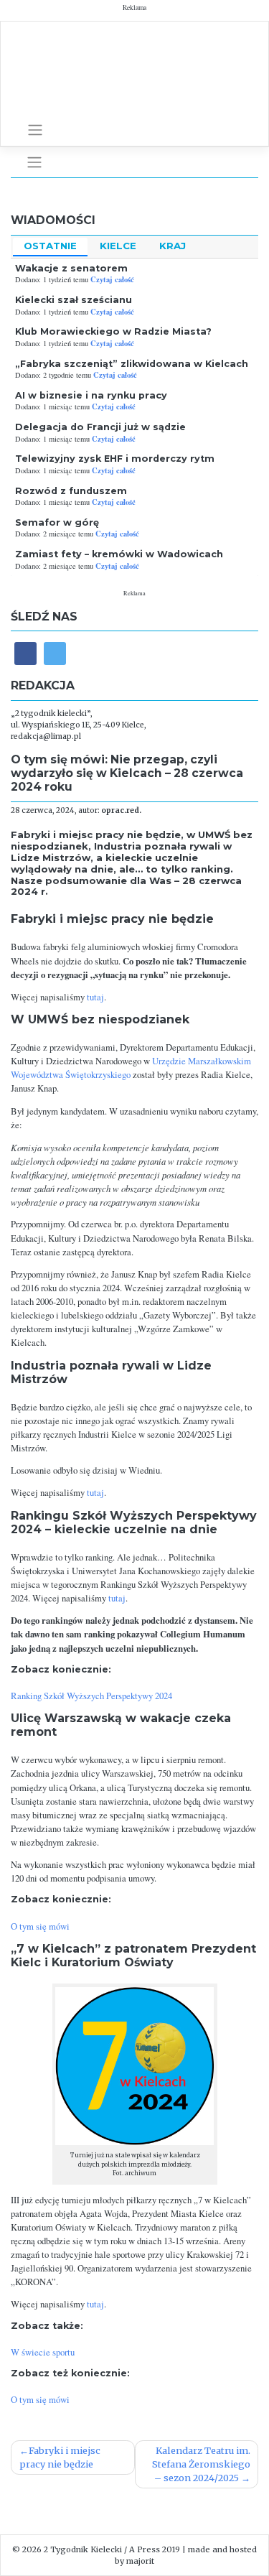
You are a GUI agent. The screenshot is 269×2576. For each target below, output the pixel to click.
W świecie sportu (43, 2352)
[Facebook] (25, 653)
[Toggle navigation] (35, 130)
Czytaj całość (112, 279)
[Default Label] (55, 653)
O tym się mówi (40, 1926)
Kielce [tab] (118, 246)
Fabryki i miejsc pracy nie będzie (60, 2457)
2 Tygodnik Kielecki (83, 2549)
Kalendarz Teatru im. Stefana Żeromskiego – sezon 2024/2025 (201, 2464)
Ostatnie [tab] (50, 246)
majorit (140, 2561)
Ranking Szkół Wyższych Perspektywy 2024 (91, 1696)
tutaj (95, 997)
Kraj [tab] (173, 246)
